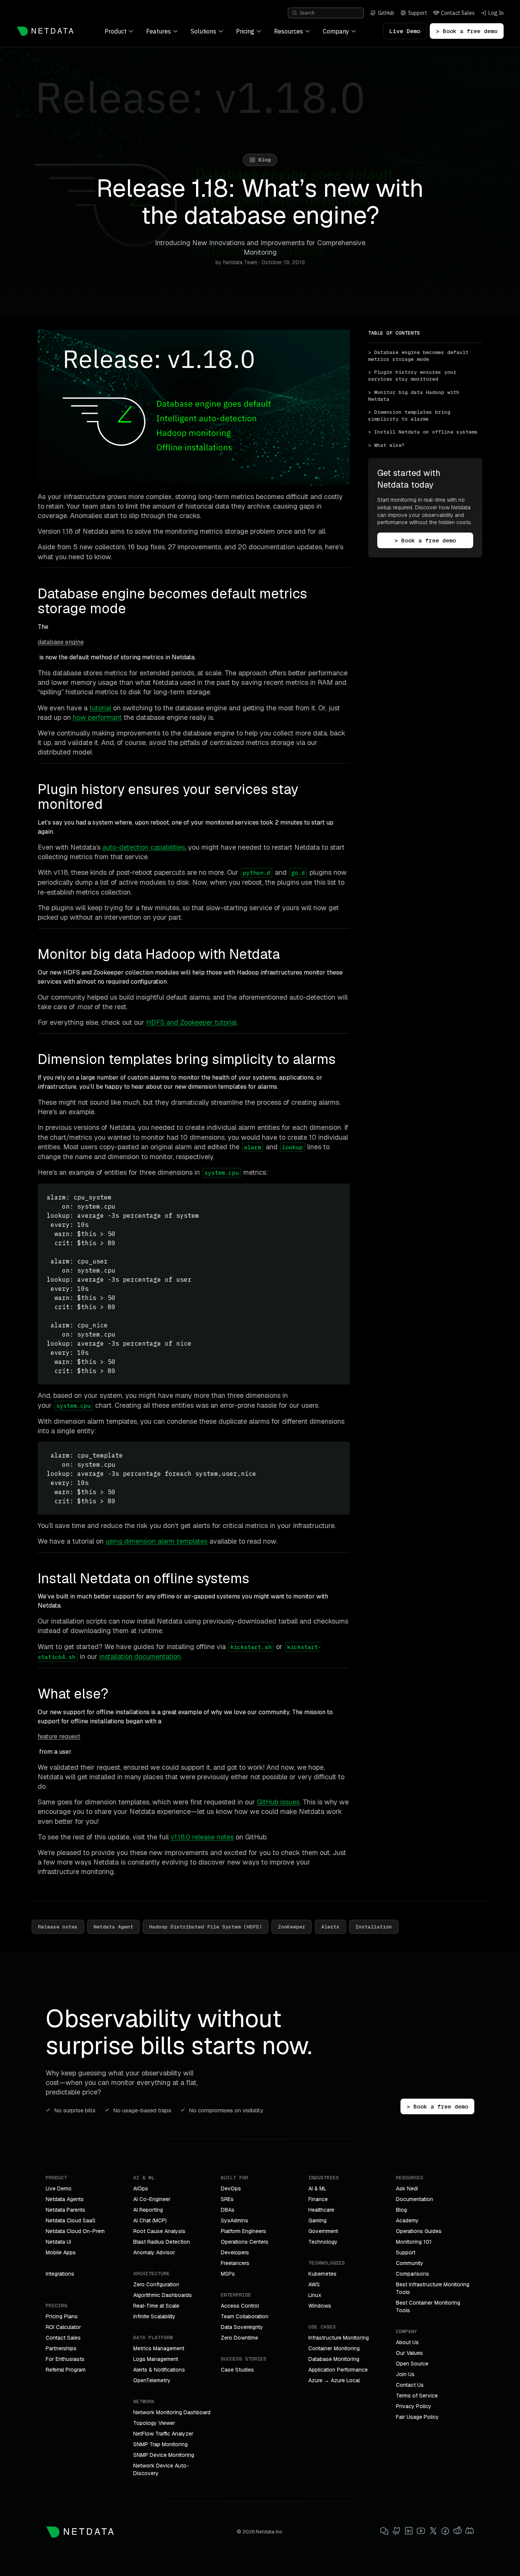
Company (336, 31)
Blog (401, 2210)
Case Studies (237, 2370)
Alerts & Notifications (159, 2370)
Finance (318, 2199)
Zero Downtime (239, 2338)
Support (406, 2252)
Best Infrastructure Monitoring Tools (433, 2288)
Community (410, 2263)
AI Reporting (148, 2210)
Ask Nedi (407, 2188)
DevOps (231, 2188)
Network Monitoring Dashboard (172, 2412)
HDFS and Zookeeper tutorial (191, 1022)
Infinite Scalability (154, 2316)
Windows (320, 2306)
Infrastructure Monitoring (339, 2338)
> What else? (386, 445)
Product (116, 31)
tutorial (100, 708)
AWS (314, 2284)
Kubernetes (322, 2274)
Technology (323, 2242)
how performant (97, 717)
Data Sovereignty (242, 2327)
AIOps (141, 2188)
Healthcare (321, 2210)
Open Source (412, 2364)
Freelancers (235, 2263)
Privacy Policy (414, 2406)
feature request (59, 1736)
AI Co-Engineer (152, 2199)
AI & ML (317, 2188)
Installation (374, 1927)
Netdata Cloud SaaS (71, 2220)
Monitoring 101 (414, 2242)
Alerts (330, 1927)
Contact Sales (63, 2338)
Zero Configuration (156, 2284)
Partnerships (61, 2348)
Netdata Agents (65, 2199)
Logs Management (156, 2359)
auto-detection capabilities (144, 847)
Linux (315, 2295)
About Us (407, 2342)
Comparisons (412, 2274)
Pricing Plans (62, 2316)
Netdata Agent (113, 1927)
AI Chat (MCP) (150, 2220)
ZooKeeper (292, 1927)
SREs (227, 2199)
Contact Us (410, 2385)
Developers (235, 2252)
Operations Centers (245, 2242)
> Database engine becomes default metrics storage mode (420, 356)
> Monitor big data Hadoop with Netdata (415, 396)
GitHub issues (278, 1802)
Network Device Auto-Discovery (161, 2469)
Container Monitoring (334, 2348)
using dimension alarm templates (156, 1541)
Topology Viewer (154, 2423)
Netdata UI (58, 2242)
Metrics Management (159, 2348)
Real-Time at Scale (156, 2306)
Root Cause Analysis (159, 2231)
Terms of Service (417, 2396)
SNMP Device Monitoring (164, 2455)
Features (159, 31)
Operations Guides (419, 2231)
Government (323, 2231)
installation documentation (140, 1656)
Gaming (317, 2220)
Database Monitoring (334, 2359)
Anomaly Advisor (154, 2252)
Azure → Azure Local (334, 2380)
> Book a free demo (467, 31)
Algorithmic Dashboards (163, 2295)
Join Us (405, 2374)
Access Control (240, 2306)
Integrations (60, 2274)
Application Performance (338, 2370)
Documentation (415, 2199)
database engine (61, 642)
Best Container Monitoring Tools (428, 2306)
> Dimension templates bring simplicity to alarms (411, 416)
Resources (289, 31)
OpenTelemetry (152, 2380)
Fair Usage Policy (417, 2417)
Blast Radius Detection (162, 2242)
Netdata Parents (65, 2210)
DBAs (228, 2210)
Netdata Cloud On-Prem (75, 2231)
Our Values (409, 2353)
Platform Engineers (243, 2231)
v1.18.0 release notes (202, 1837)
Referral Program (66, 2370)
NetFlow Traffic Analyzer (163, 2434)
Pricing (245, 31)
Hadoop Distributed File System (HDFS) (206, 1927)
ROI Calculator (63, 2327)
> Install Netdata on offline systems (423, 432)
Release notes (58, 1927)
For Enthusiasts (65, 2359)
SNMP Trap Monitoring (160, 2444)
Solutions (203, 31)
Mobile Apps (61, 2252)
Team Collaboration (245, 2316)
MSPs (228, 2274)
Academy (407, 2220)
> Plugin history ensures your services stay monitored (414, 376)
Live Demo (405, 31)
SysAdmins (234, 2220)
